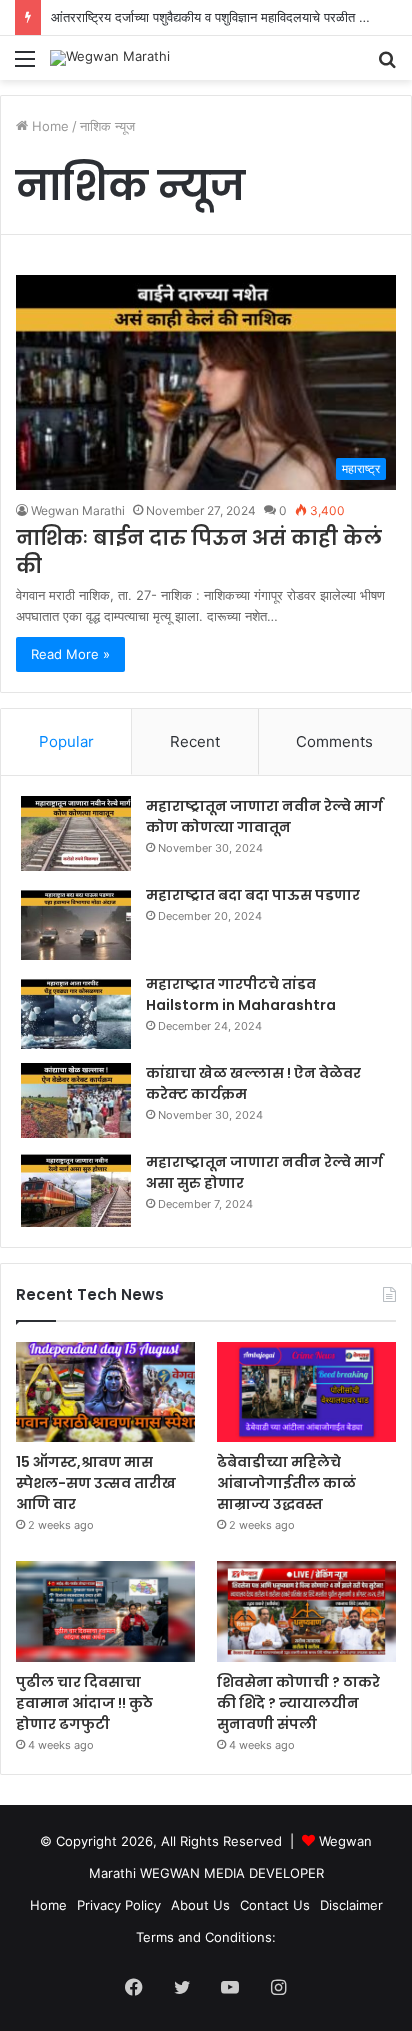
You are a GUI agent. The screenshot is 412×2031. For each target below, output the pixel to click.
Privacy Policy (119, 1905)
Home (48, 126)
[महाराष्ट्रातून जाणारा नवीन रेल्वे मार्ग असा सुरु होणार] (76, 1189)
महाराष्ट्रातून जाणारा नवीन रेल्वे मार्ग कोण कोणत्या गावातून (264, 816)
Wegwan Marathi (78, 510)
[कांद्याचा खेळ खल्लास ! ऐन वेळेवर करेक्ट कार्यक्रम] (76, 1100)
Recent (195, 741)
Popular (66, 741)
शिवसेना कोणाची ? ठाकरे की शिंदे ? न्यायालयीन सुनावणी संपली (298, 1703)
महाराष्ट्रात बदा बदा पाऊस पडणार (253, 895)
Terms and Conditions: (206, 1937)
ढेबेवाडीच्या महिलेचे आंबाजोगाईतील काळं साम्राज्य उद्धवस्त (286, 1483)
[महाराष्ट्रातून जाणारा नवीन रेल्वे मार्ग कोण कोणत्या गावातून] (76, 833)
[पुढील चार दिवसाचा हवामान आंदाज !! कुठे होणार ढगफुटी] (105, 1611)
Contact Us (275, 1905)
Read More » (70, 654)
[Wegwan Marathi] (110, 58)
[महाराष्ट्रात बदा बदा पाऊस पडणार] (76, 922)
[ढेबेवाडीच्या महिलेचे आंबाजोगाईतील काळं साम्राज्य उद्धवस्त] (306, 1392)
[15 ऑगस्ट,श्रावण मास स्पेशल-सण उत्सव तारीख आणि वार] (105, 1392)
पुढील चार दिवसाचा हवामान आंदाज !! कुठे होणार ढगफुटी (84, 1703)
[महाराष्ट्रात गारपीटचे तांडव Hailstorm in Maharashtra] (76, 1011)
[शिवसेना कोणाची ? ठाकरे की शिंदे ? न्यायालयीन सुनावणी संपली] (306, 1611)
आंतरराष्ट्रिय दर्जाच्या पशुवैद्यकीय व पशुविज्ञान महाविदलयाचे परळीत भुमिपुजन (225, 17)
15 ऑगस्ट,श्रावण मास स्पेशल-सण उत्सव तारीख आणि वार (96, 1483)
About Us (200, 1905)
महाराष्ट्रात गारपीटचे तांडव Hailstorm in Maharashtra (241, 994)
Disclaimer (351, 1905)
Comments (334, 741)
